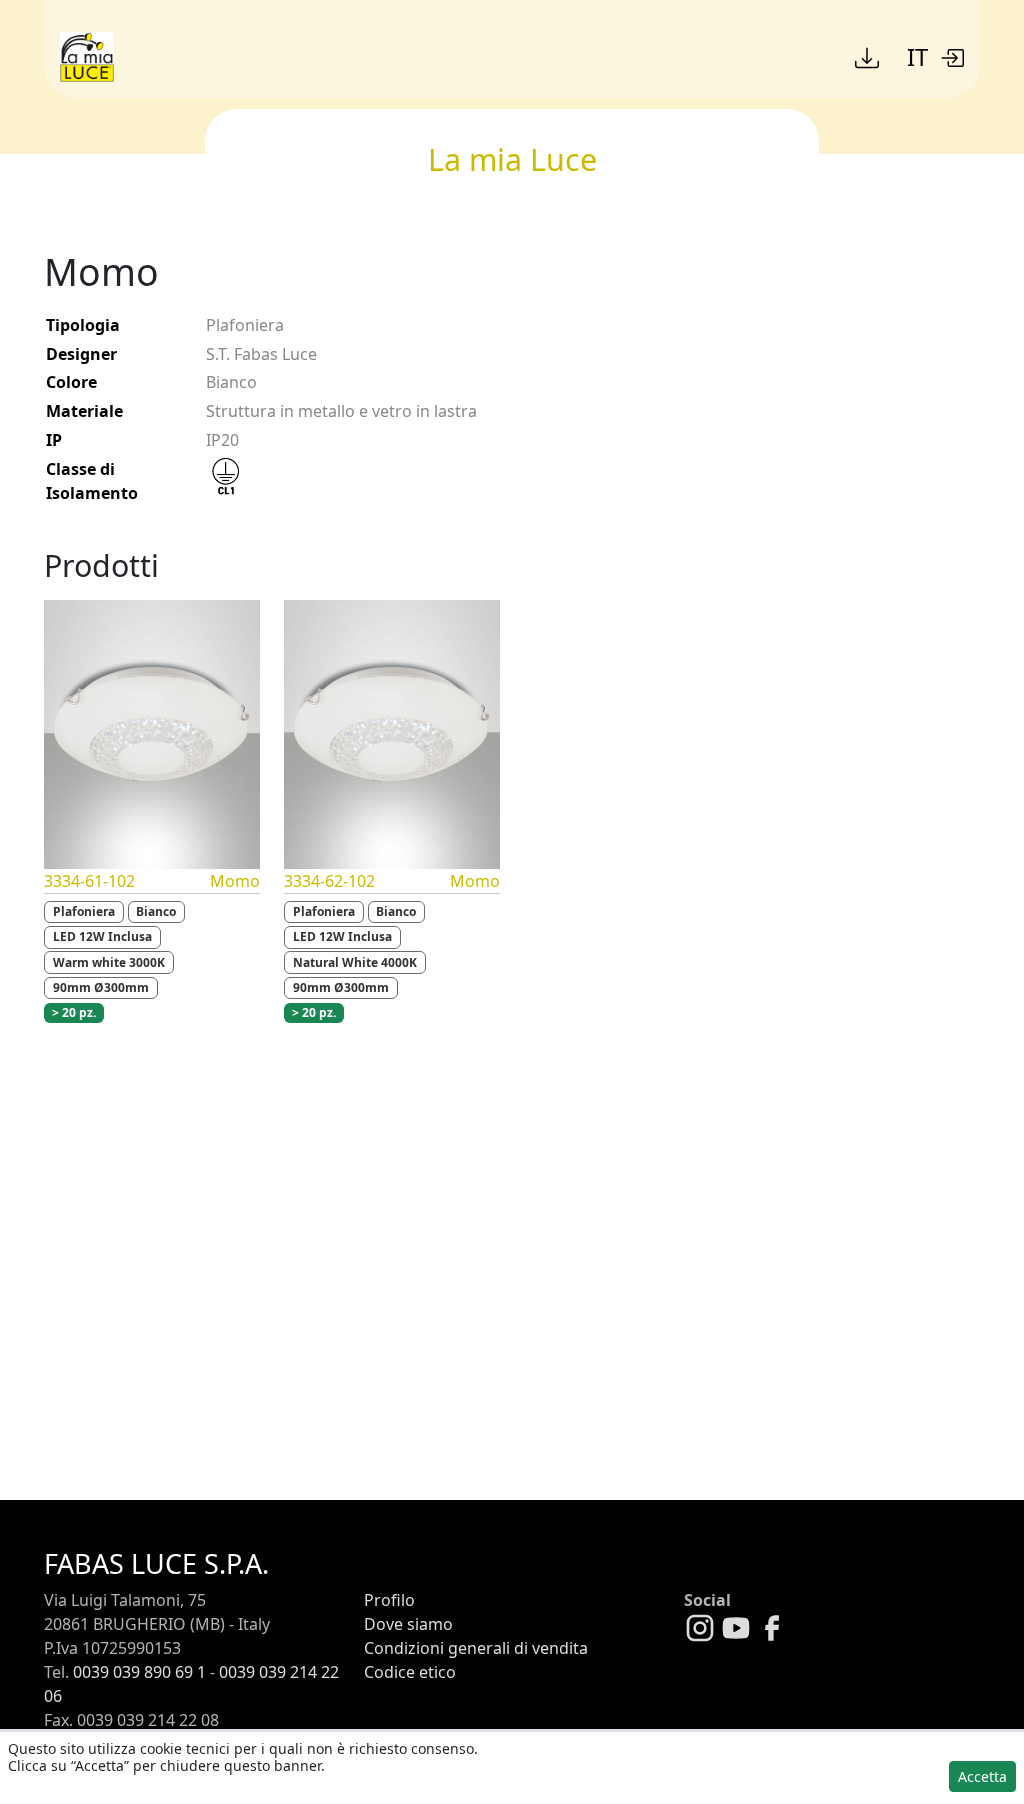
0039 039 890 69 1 (139, 1672)
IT (917, 56)
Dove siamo (408, 1624)
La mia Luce (512, 159)
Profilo (389, 1600)
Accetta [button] (982, 1776)
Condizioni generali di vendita (476, 1648)
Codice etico (410, 1672)
